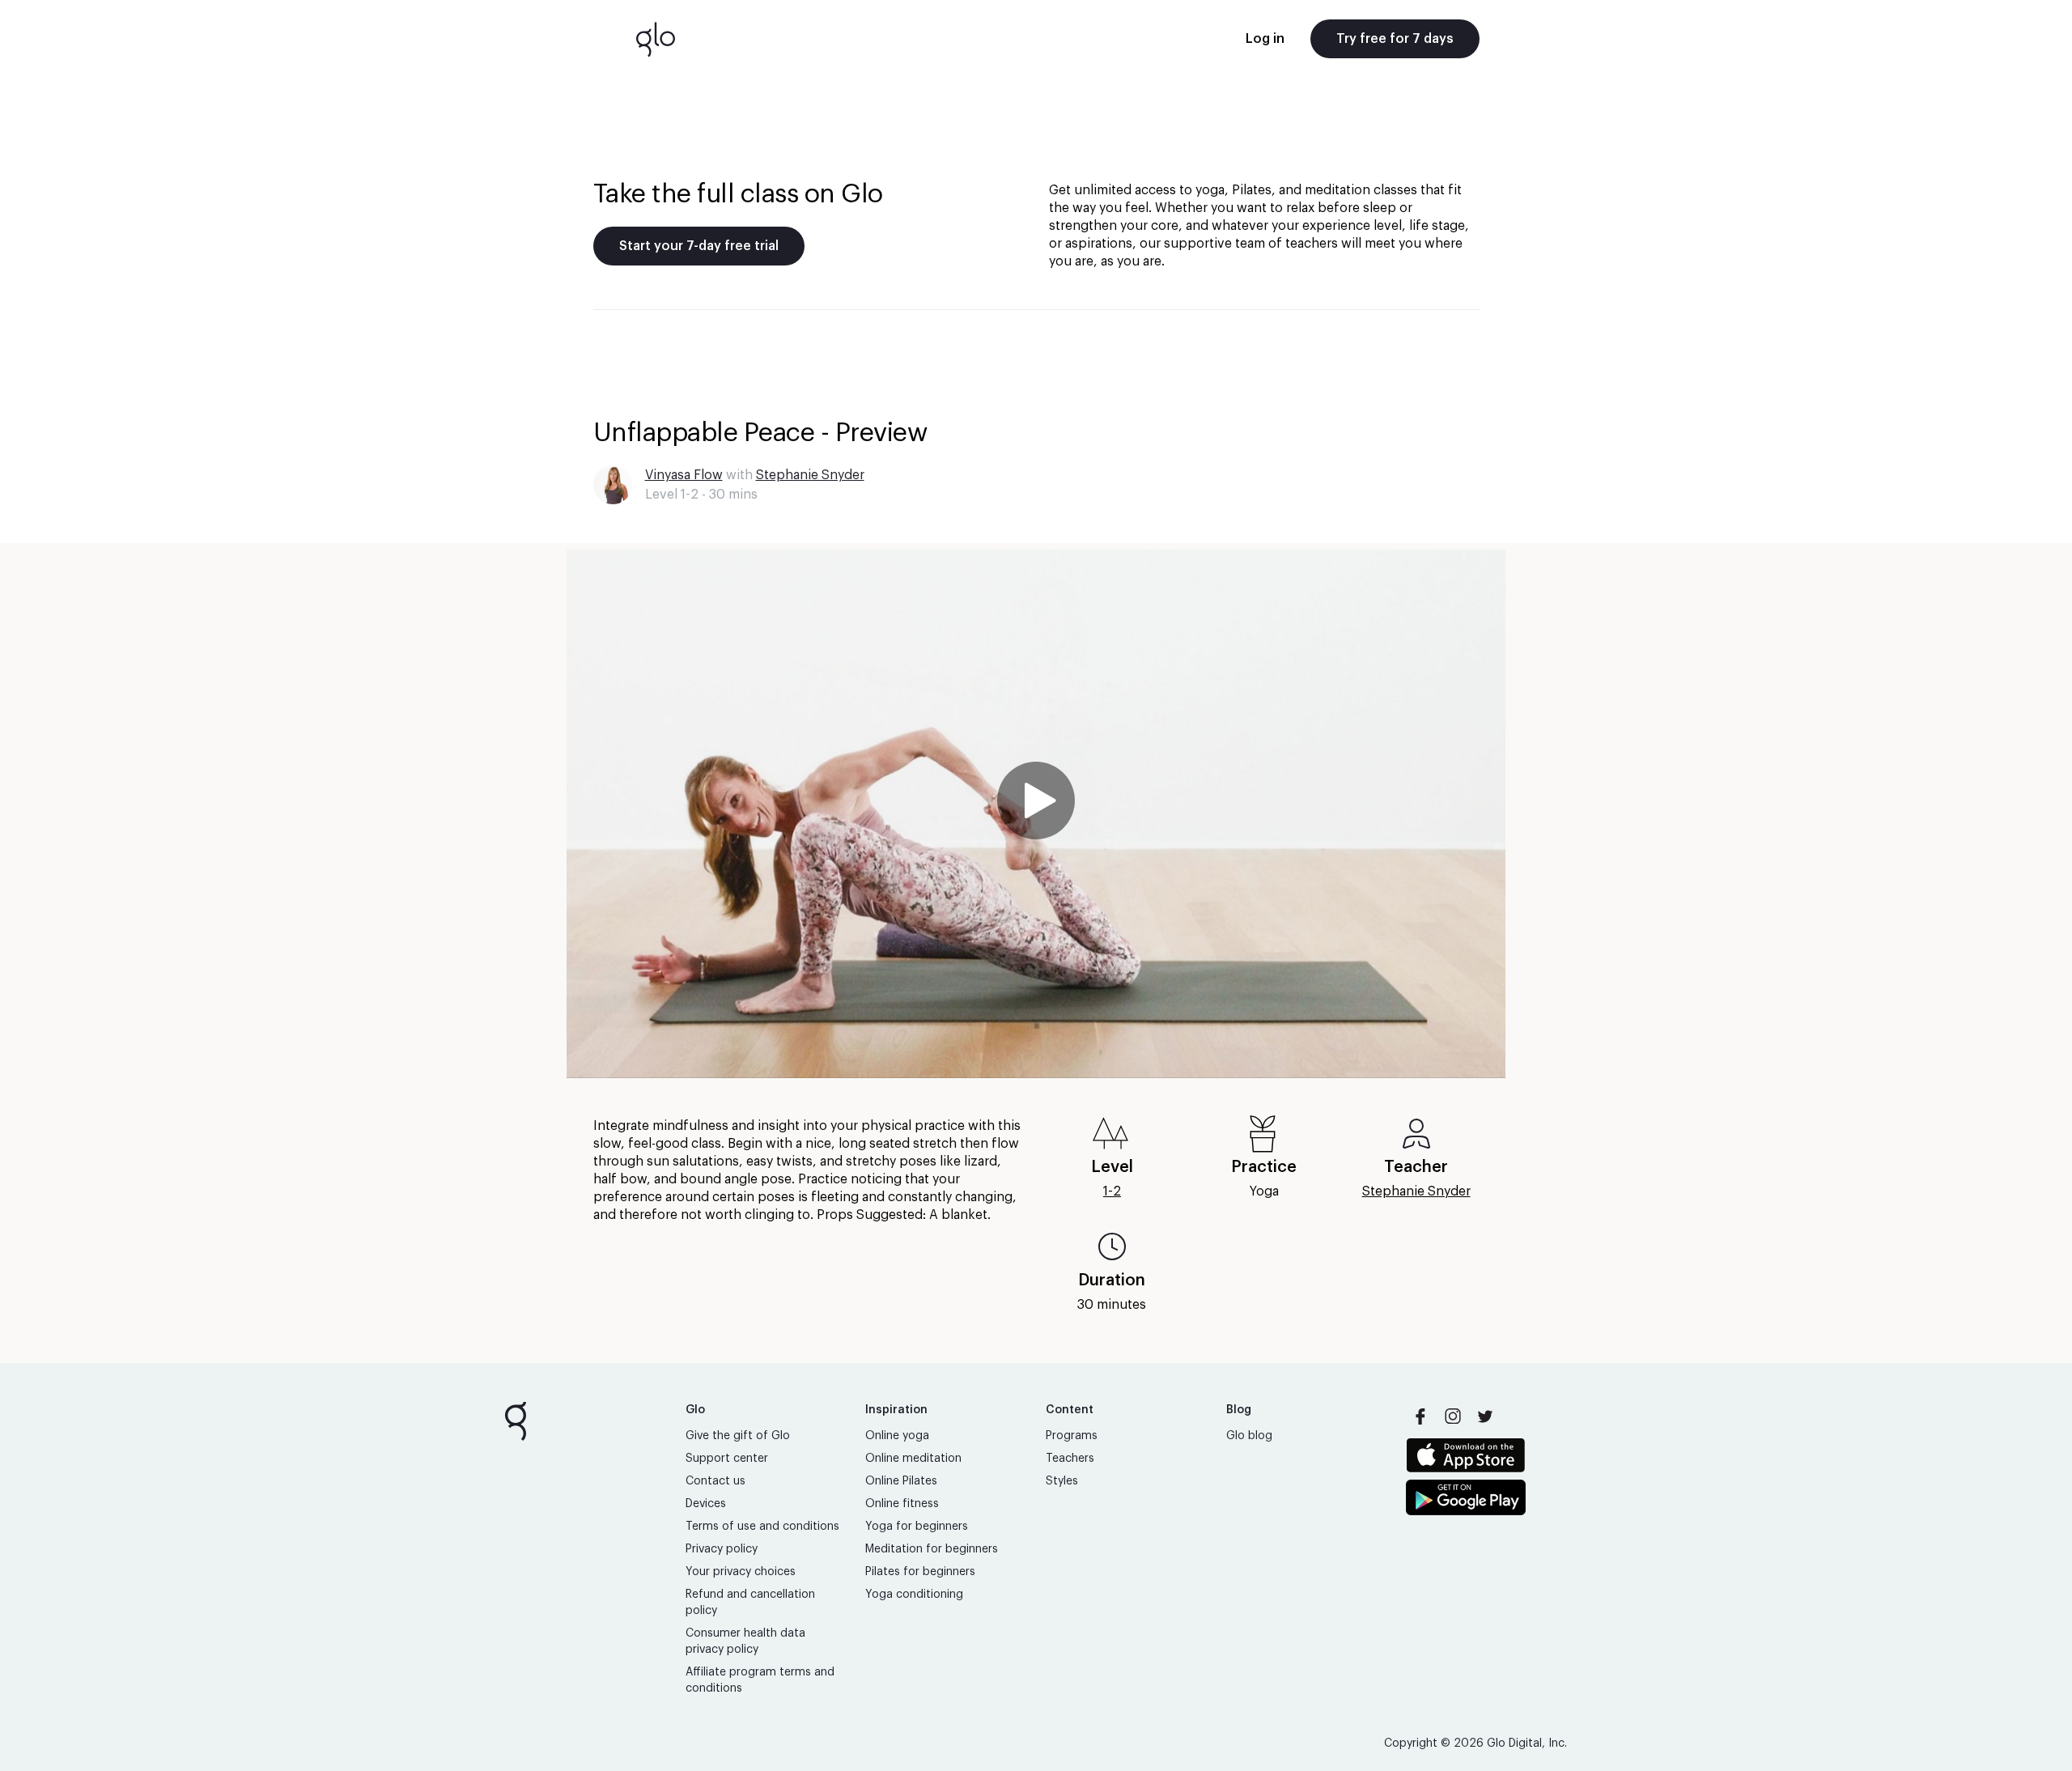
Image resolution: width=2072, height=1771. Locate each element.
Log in (1265, 39)
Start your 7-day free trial (699, 246)
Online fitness (902, 1504)
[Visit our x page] (1485, 1416)
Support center (727, 1459)
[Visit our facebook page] (1420, 1416)
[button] (1036, 814)
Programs (1072, 1436)
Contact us (715, 1481)
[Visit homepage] (656, 39)
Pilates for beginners (920, 1572)
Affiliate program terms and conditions (760, 1680)
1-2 (1112, 1191)
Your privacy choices (741, 1572)
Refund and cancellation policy (750, 1603)
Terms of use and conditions (762, 1527)
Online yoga (897, 1436)
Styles (1062, 1481)
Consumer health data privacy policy (745, 1641)
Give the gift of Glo (738, 1436)
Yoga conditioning (914, 1595)
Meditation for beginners (932, 1549)
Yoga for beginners (917, 1527)
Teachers (1070, 1459)
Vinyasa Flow (684, 475)
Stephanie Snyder (810, 475)
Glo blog (1249, 1436)
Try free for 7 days (1395, 39)
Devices (706, 1504)
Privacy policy (722, 1549)
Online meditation (913, 1459)
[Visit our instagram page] (1453, 1416)
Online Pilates (901, 1481)
